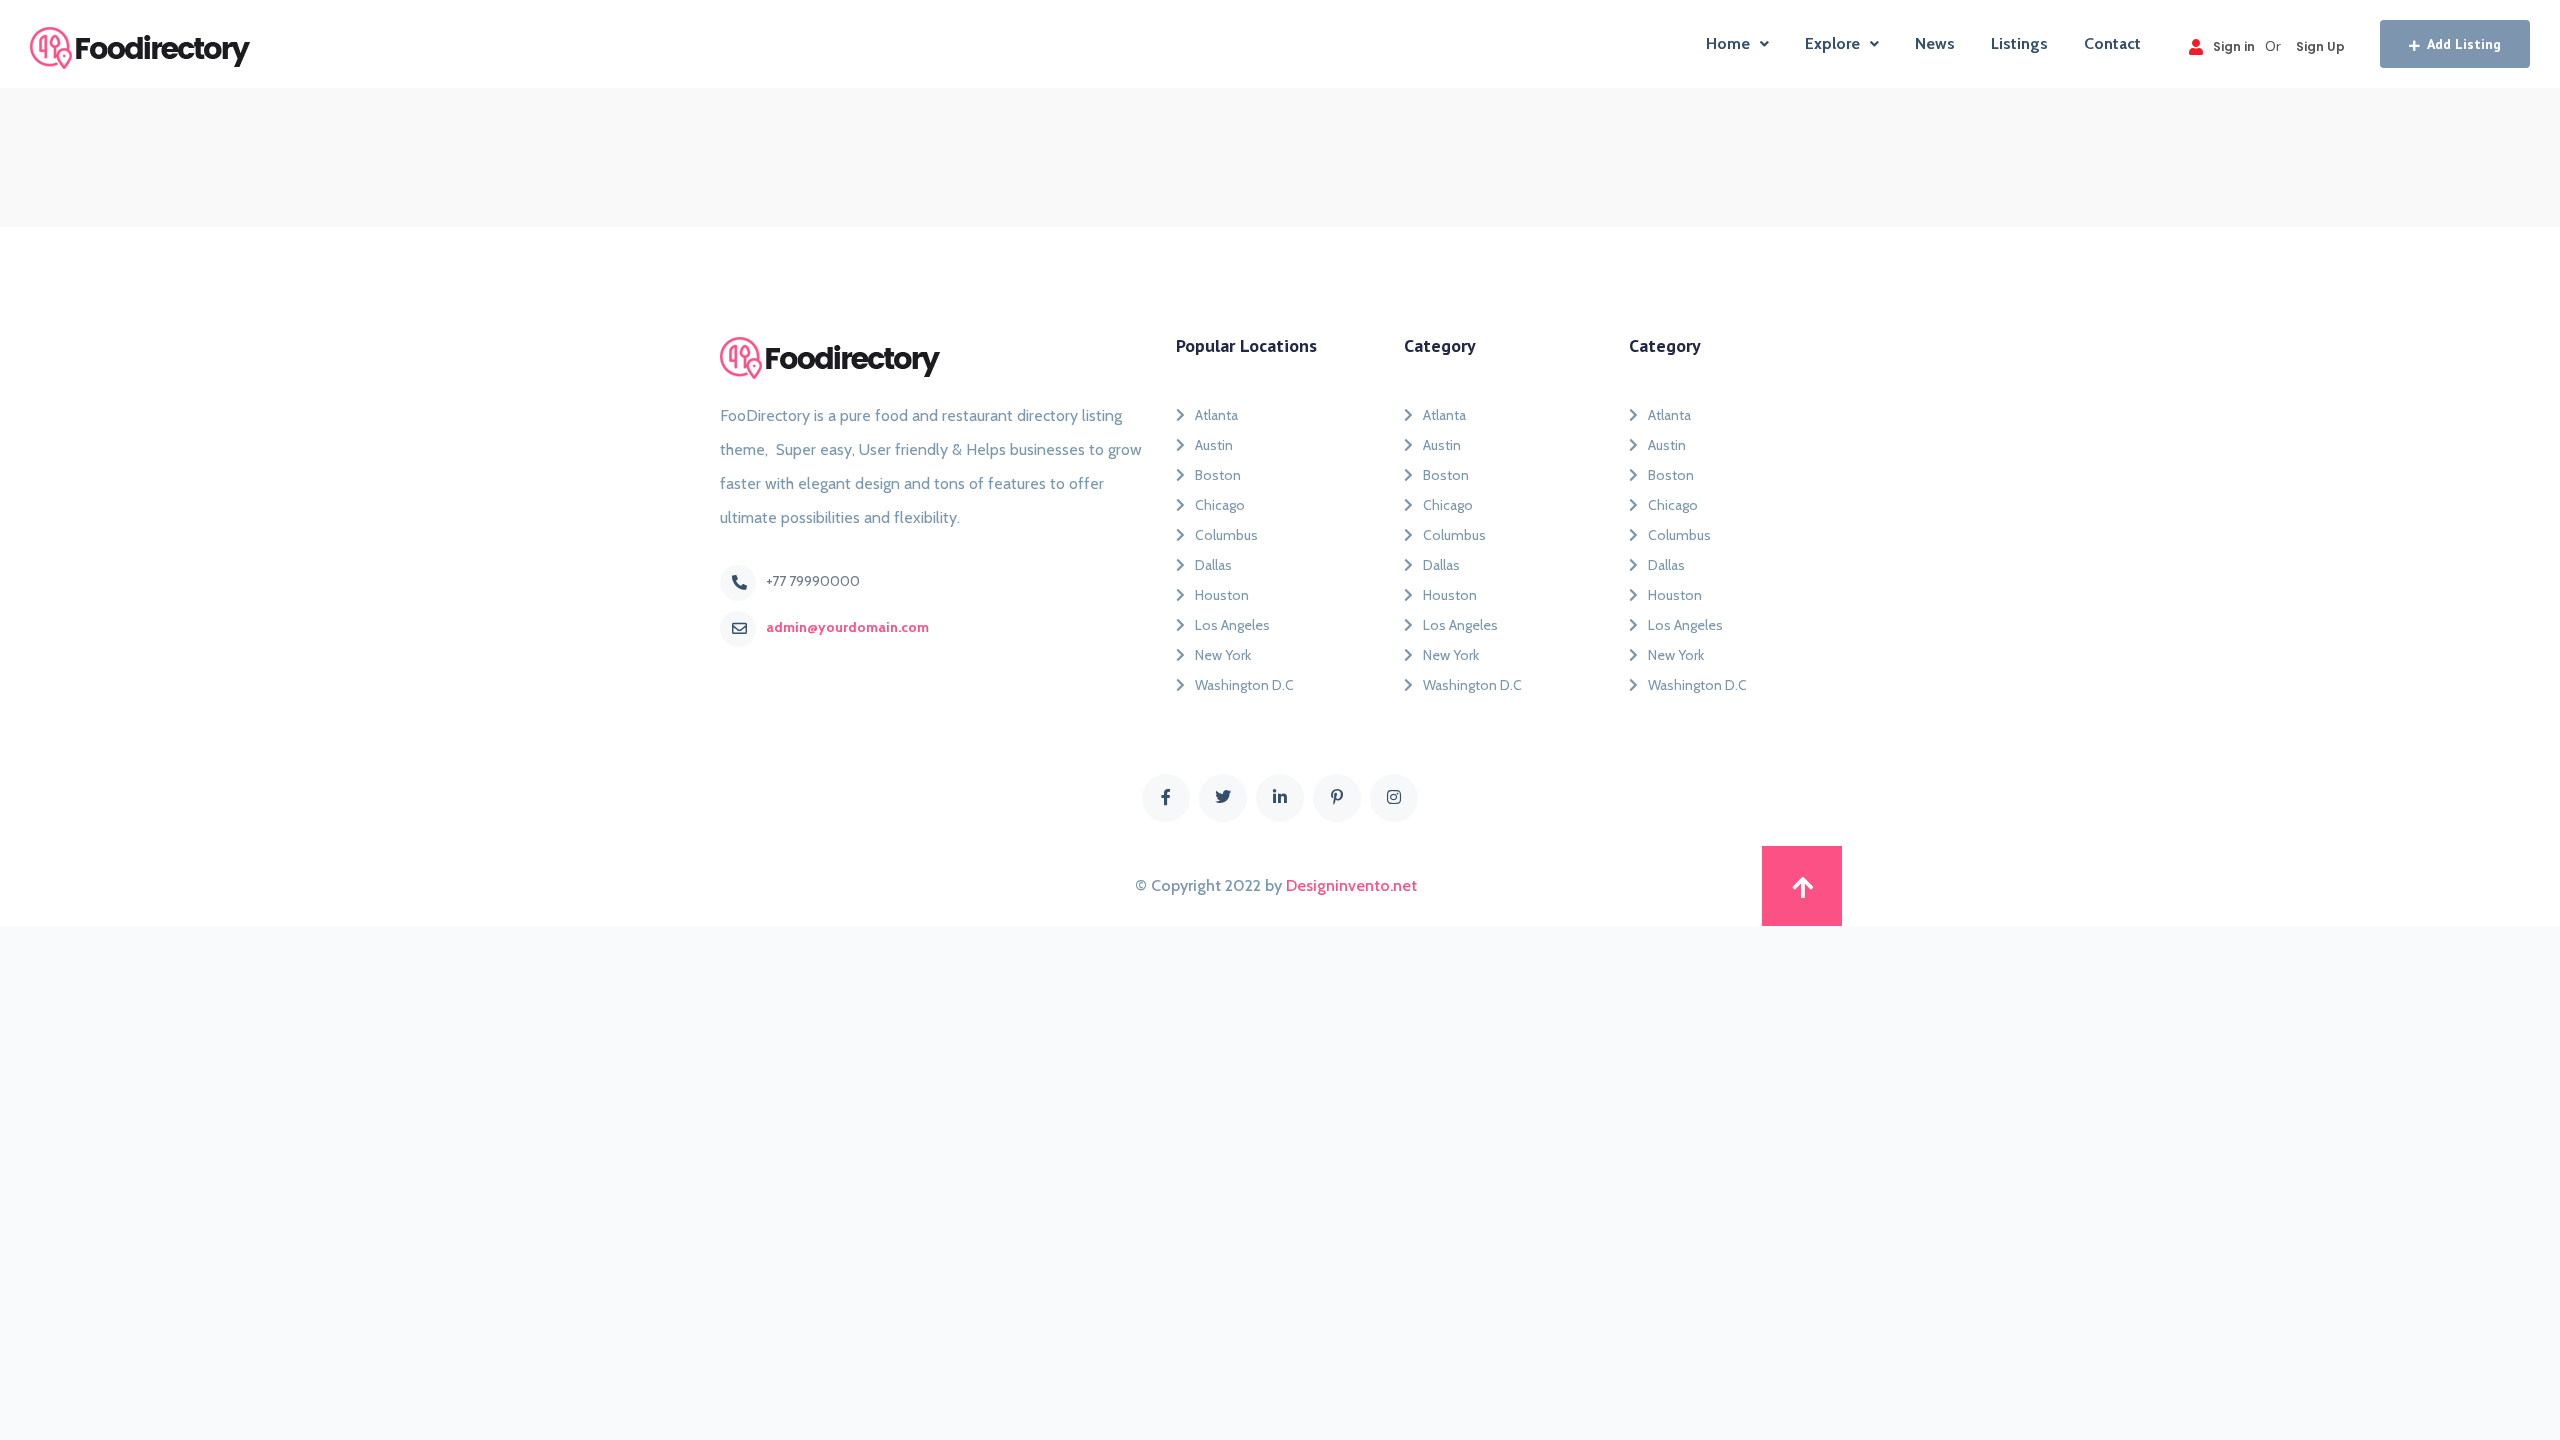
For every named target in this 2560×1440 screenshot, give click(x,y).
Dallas (1213, 565)
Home (1728, 43)
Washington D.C (1244, 685)
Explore (1832, 43)
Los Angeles (1232, 625)
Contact (2112, 43)
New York (1223, 655)
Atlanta (1216, 415)
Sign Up (2320, 46)
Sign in (2234, 46)
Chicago (1220, 505)
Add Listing (2464, 44)
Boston (1218, 475)
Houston (1222, 595)
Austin (1214, 445)
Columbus (1226, 535)
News (1935, 43)
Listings (2019, 43)
